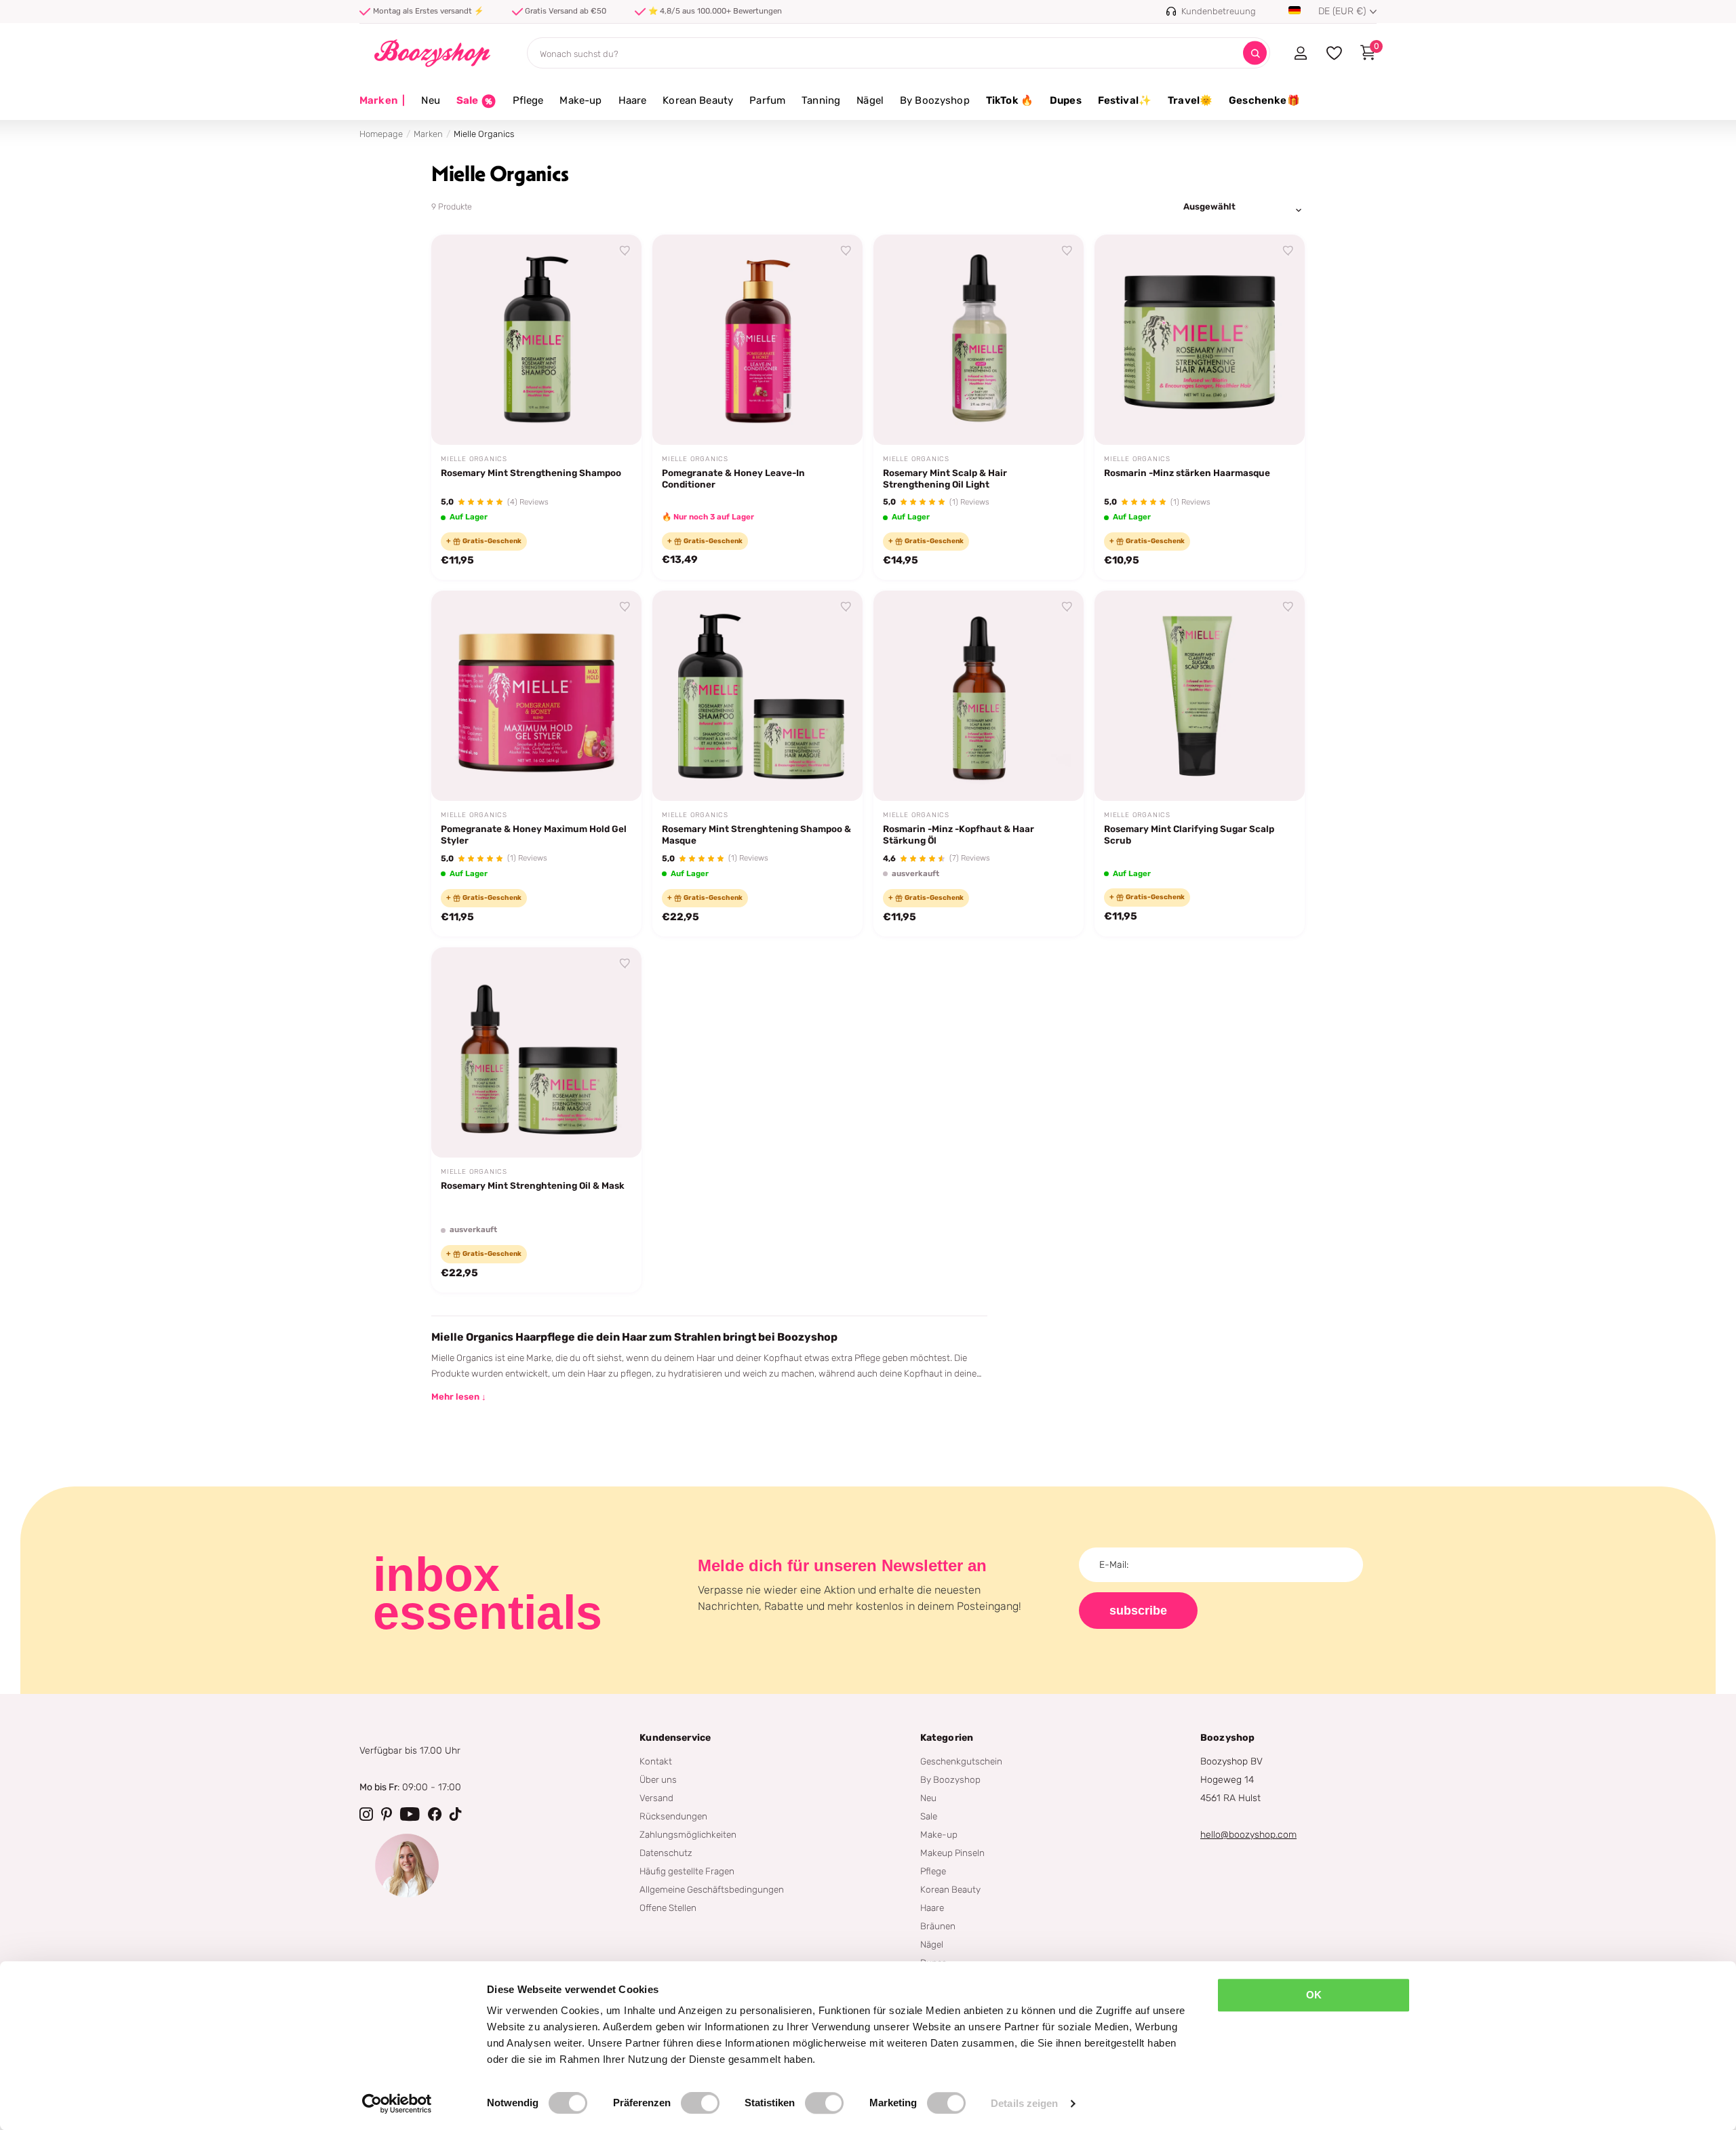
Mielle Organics (474, 459)
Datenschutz (666, 1853)
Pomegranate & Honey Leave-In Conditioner (733, 478)
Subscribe (1138, 1611)
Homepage (381, 134)
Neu (430, 100)
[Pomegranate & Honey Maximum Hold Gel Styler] (536, 696)
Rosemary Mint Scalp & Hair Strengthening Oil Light (945, 478)
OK (1314, 1995)
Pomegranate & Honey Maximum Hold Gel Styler (534, 834)
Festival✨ (1125, 100)
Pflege (528, 100)
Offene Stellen (668, 1908)
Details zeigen (1024, 2103)
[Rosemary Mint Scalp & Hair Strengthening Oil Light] (979, 340)
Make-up (580, 100)
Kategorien (947, 1738)
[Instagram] (366, 1814)
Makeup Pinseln (952, 1853)
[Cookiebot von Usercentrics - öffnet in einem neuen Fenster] (397, 2104)
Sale (929, 1816)
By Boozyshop (935, 100)
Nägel (870, 100)
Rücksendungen (673, 1816)
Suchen (1255, 53)
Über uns (658, 1779)
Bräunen (938, 1926)
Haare (633, 100)
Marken (382, 100)
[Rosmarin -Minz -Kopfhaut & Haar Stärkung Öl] (979, 696)
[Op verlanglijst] (625, 251)
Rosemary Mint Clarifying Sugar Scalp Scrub (1189, 834)
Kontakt (656, 1761)
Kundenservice (675, 1738)
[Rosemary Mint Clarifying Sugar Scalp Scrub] (1200, 696)
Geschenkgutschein (961, 1761)
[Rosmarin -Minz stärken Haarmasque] (1200, 340)
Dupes (1066, 100)
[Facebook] (435, 1814)
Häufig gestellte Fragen (687, 1871)
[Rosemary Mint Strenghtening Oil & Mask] (536, 1052)
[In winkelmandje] (614, 419)
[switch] (700, 2103)
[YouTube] (410, 1814)
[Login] (1300, 53)
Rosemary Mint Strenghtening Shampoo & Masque (756, 834)
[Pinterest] (387, 1814)
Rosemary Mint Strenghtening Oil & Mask (533, 1185)
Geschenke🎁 (1264, 100)
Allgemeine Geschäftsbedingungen (712, 1889)
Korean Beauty (698, 100)
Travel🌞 (1190, 100)
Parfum (767, 100)
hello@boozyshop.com (1248, 1835)
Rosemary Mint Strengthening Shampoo (531, 473)
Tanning (821, 100)
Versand (656, 1798)
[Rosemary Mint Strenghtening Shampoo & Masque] (757, 696)
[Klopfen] (456, 1814)
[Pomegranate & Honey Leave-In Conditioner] (757, 340)
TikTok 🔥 (1010, 100)
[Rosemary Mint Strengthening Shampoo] (536, 340)
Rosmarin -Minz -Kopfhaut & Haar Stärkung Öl (959, 834)
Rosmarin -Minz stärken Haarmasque (1187, 473)
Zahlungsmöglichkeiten (688, 1834)
